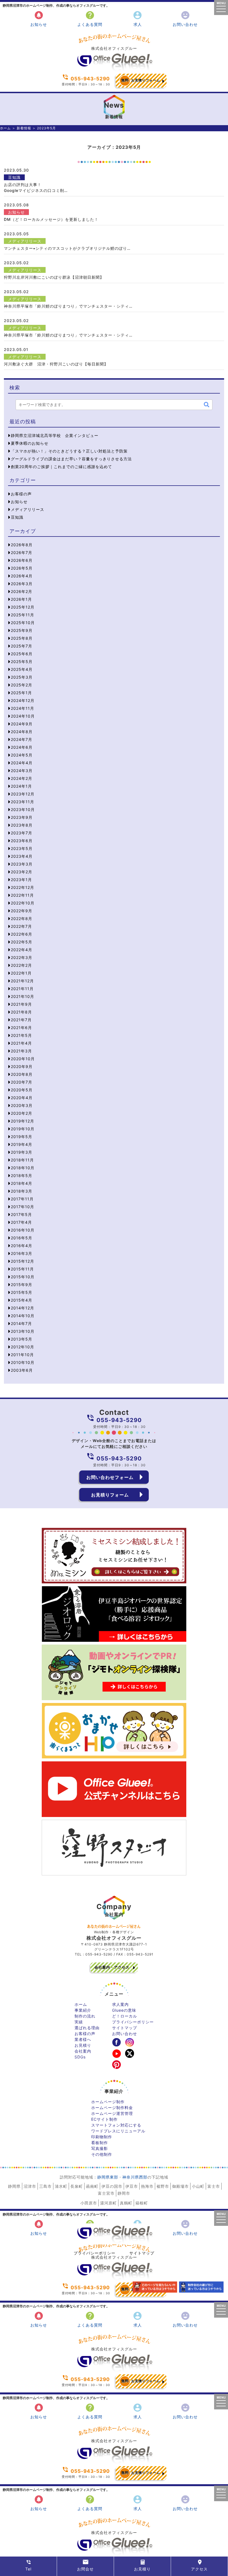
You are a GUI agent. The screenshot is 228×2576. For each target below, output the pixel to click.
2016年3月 (22, 1253)
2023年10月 (23, 809)
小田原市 (89, 2203)
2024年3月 (22, 771)
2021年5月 (21, 1035)
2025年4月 (22, 669)
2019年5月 (22, 1137)
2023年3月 (22, 864)
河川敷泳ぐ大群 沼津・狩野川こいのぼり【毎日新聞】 (56, 364)
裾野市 (163, 2186)
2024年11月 (23, 708)
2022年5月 (22, 942)
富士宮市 (106, 2193)
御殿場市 (180, 2186)
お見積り (83, 2045)
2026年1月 (21, 599)
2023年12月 (23, 794)
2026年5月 (22, 568)
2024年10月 (23, 716)
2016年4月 (22, 1246)
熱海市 (147, 2186)
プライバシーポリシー (133, 2022)
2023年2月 (22, 872)
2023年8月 (22, 825)
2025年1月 (21, 693)
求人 (137, 18)
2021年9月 (21, 1004)
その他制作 (102, 2154)
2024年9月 (22, 724)
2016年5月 (22, 1238)
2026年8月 (22, 545)
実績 (79, 2022)
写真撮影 (100, 2148)
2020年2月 (22, 1113)
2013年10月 (23, 1331)
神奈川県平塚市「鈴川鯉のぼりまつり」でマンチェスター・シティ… (68, 306)
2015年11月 (22, 1269)
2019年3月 (22, 1152)
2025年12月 (23, 607)
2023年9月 (22, 817)
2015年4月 (22, 1300)
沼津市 (30, 2186)
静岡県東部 (108, 2177)
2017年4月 (21, 1222)
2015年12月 (23, 1261)
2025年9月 (22, 630)
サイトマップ (125, 2028)
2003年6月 (22, 1370)
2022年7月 (21, 926)
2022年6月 (22, 934)
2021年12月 (22, 981)
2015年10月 (23, 1277)
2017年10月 (23, 1207)
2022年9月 (22, 911)
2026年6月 (22, 560)
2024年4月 (22, 763)
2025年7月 (22, 646)
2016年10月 (23, 1230)
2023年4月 (22, 856)
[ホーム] (114, 69)
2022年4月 (22, 950)
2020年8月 (22, 1074)
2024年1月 (21, 786)
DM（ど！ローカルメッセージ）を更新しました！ (51, 219)
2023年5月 (22, 848)
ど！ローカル (125, 2016)
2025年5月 (22, 662)
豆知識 (14, 177)
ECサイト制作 (104, 2119)
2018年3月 (22, 1191)
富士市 (214, 2186)
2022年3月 (22, 957)
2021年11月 (22, 989)
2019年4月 (22, 1144)
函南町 (92, 2186)
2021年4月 (21, 1043)
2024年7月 (22, 739)
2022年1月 (21, 973)
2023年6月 (22, 841)
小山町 (198, 2186)
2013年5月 (22, 1339)
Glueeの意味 (124, 2010)
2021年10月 (23, 996)
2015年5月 (22, 1292)
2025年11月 (23, 615)
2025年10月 (23, 623)
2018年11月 (22, 1160)
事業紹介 (83, 2010)
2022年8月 (22, 919)
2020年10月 (23, 1059)
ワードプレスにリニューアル (118, 2131)
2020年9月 (22, 1066)
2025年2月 (22, 685)
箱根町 (142, 2203)
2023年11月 (23, 802)
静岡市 (124, 2193)
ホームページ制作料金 (112, 2107)
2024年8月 (22, 732)
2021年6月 (21, 1028)
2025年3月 (22, 677)
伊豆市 (132, 2186)
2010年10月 (23, 1362)
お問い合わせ (185, 18)
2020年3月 (22, 1105)
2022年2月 (21, 965)
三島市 (45, 2186)
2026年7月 (22, 552)
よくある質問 (90, 18)
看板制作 (100, 2143)
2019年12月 (23, 1121)
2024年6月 (22, 747)
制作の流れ (85, 2016)
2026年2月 (22, 591)
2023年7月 (22, 833)
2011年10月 (22, 1355)
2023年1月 (21, 880)
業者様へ (83, 2039)
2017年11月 (22, 1199)
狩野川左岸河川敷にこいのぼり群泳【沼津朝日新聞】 (54, 277)
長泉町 (77, 2186)
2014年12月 (23, 1308)
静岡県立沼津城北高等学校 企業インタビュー (55, 435)
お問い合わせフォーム (110, 1477)
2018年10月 (23, 1168)
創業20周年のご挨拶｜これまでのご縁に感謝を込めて (61, 467)
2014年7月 (21, 1323)
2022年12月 (23, 887)
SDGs (80, 2057)
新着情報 (24, 128)
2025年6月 (22, 654)
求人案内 (120, 2004)
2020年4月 (22, 1098)
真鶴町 (126, 2203)
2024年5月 (22, 755)
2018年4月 (22, 1183)
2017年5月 (21, 1214)
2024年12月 (23, 700)
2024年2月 (22, 778)
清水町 (61, 2186)
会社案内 (83, 2051)
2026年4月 (22, 576)
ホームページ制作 (108, 2102)
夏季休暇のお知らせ (30, 443)
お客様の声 (21, 494)
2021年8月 (21, 1012)
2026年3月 (22, 584)
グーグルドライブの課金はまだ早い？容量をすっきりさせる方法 (71, 459)
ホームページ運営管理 (112, 2113)
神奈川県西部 (135, 2177)
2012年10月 (23, 1347)
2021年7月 (21, 1020)
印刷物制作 (102, 2137)
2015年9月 (22, 1285)
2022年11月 (22, 895)
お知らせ (39, 18)
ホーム (5, 128)
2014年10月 (23, 1316)
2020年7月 (22, 1082)
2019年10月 (23, 1129)
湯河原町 (108, 2203)
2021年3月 (21, 1051)
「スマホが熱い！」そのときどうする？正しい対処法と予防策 (69, 451)
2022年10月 (23, 903)
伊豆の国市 (112, 2186)
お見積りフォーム (141, 80)
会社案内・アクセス (112, 1967)
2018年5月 (22, 1175)
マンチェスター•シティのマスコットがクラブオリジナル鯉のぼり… (67, 248)
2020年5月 (22, 1090)
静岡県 (14, 2186)
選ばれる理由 (87, 2028)
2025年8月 (22, 638)
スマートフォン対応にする (116, 2125)
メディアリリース (25, 241)
